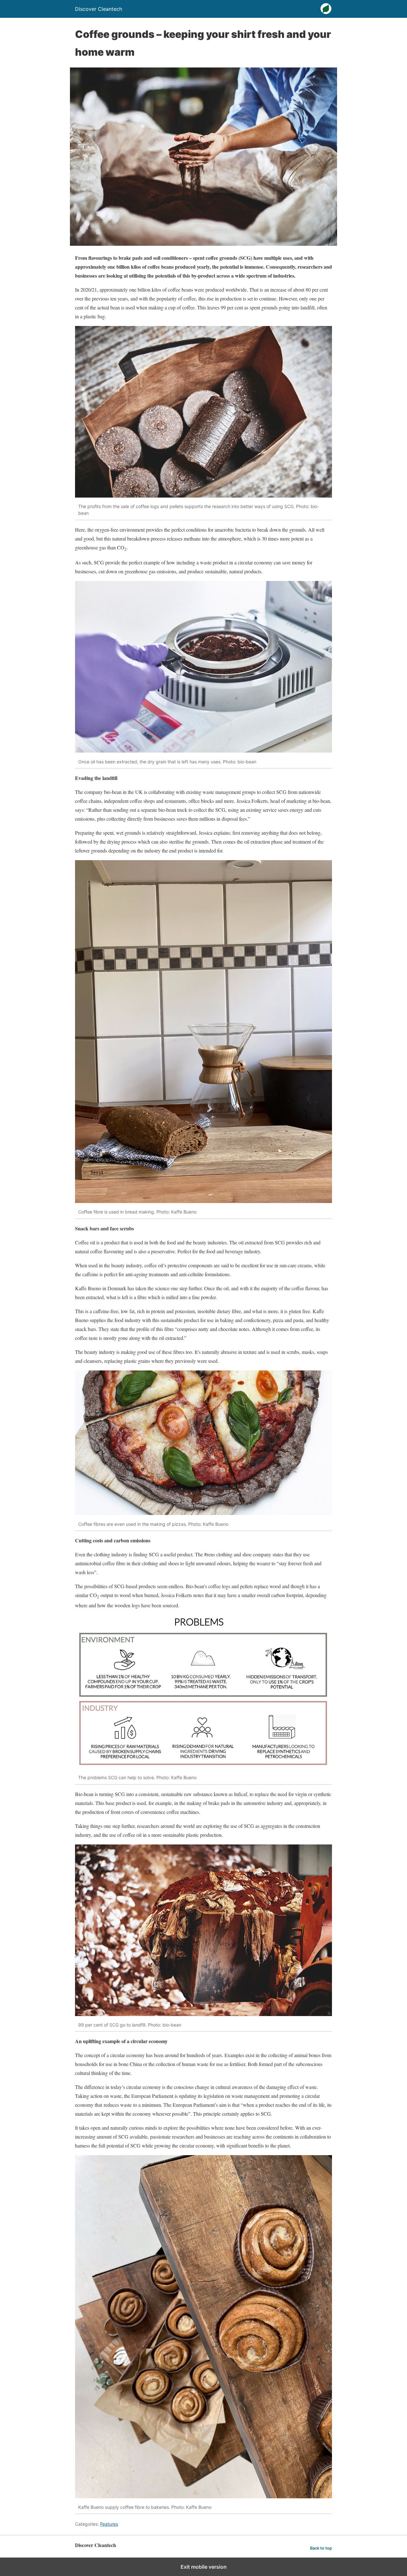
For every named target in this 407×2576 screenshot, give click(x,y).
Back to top (321, 2548)
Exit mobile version (204, 2567)
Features (109, 2524)
